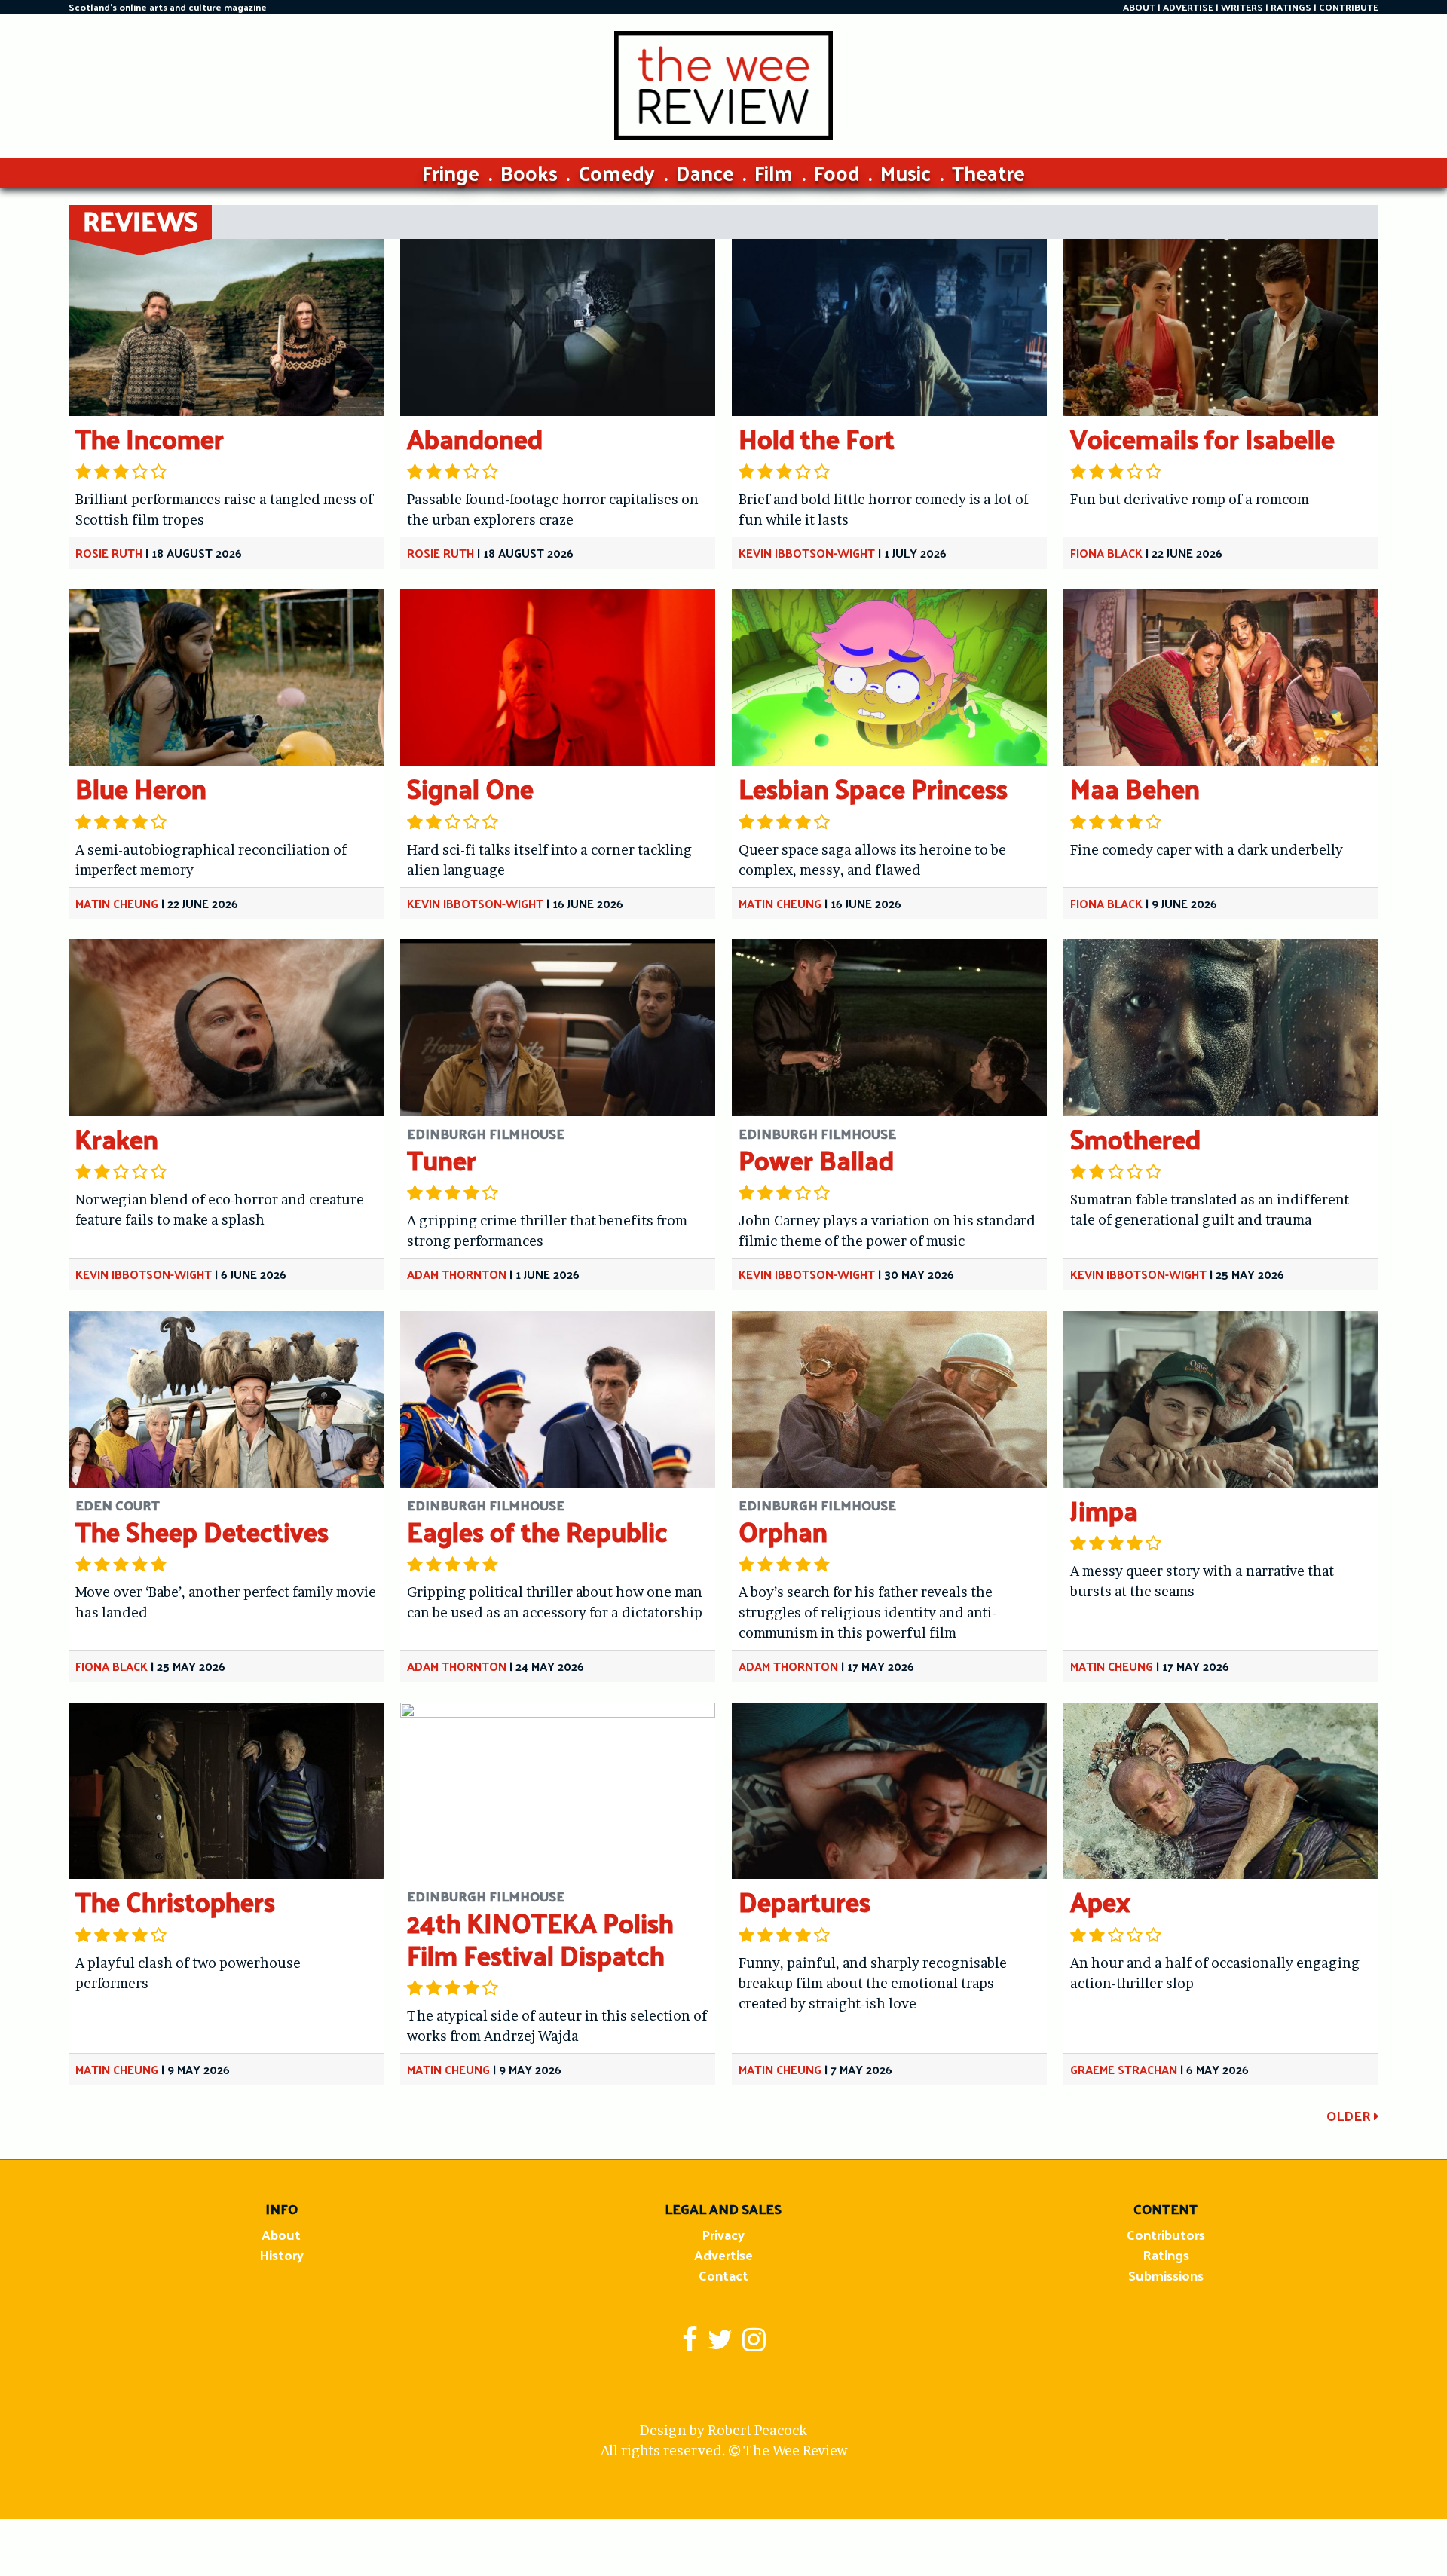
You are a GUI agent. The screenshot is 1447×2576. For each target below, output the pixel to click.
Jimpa (1104, 1510)
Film (774, 172)
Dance (705, 172)
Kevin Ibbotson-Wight (807, 553)
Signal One (470, 788)
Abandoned (475, 438)
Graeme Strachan (1124, 2069)
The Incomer (150, 438)
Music (906, 172)
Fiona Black (1106, 553)
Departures (805, 1901)
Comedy (616, 172)
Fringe (451, 172)
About (281, 2234)
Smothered (1135, 1138)
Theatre (988, 172)
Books (529, 172)
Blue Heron (141, 788)
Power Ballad (816, 1160)
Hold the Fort (817, 438)
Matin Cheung (117, 903)
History (281, 2255)
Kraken (117, 1138)
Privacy (723, 2234)
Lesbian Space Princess (873, 788)
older (1350, 2115)
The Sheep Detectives (202, 1531)
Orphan (783, 1531)
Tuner (442, 1160)
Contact (723, 2275)
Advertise (723, 2255)
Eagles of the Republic (537, 1531)
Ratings (1166, 2255)
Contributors (1166, 2234)
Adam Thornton (457, 1274)
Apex (1100, 1901)
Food (837, 172)
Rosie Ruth (109, 553)
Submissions (1166, 2275)
